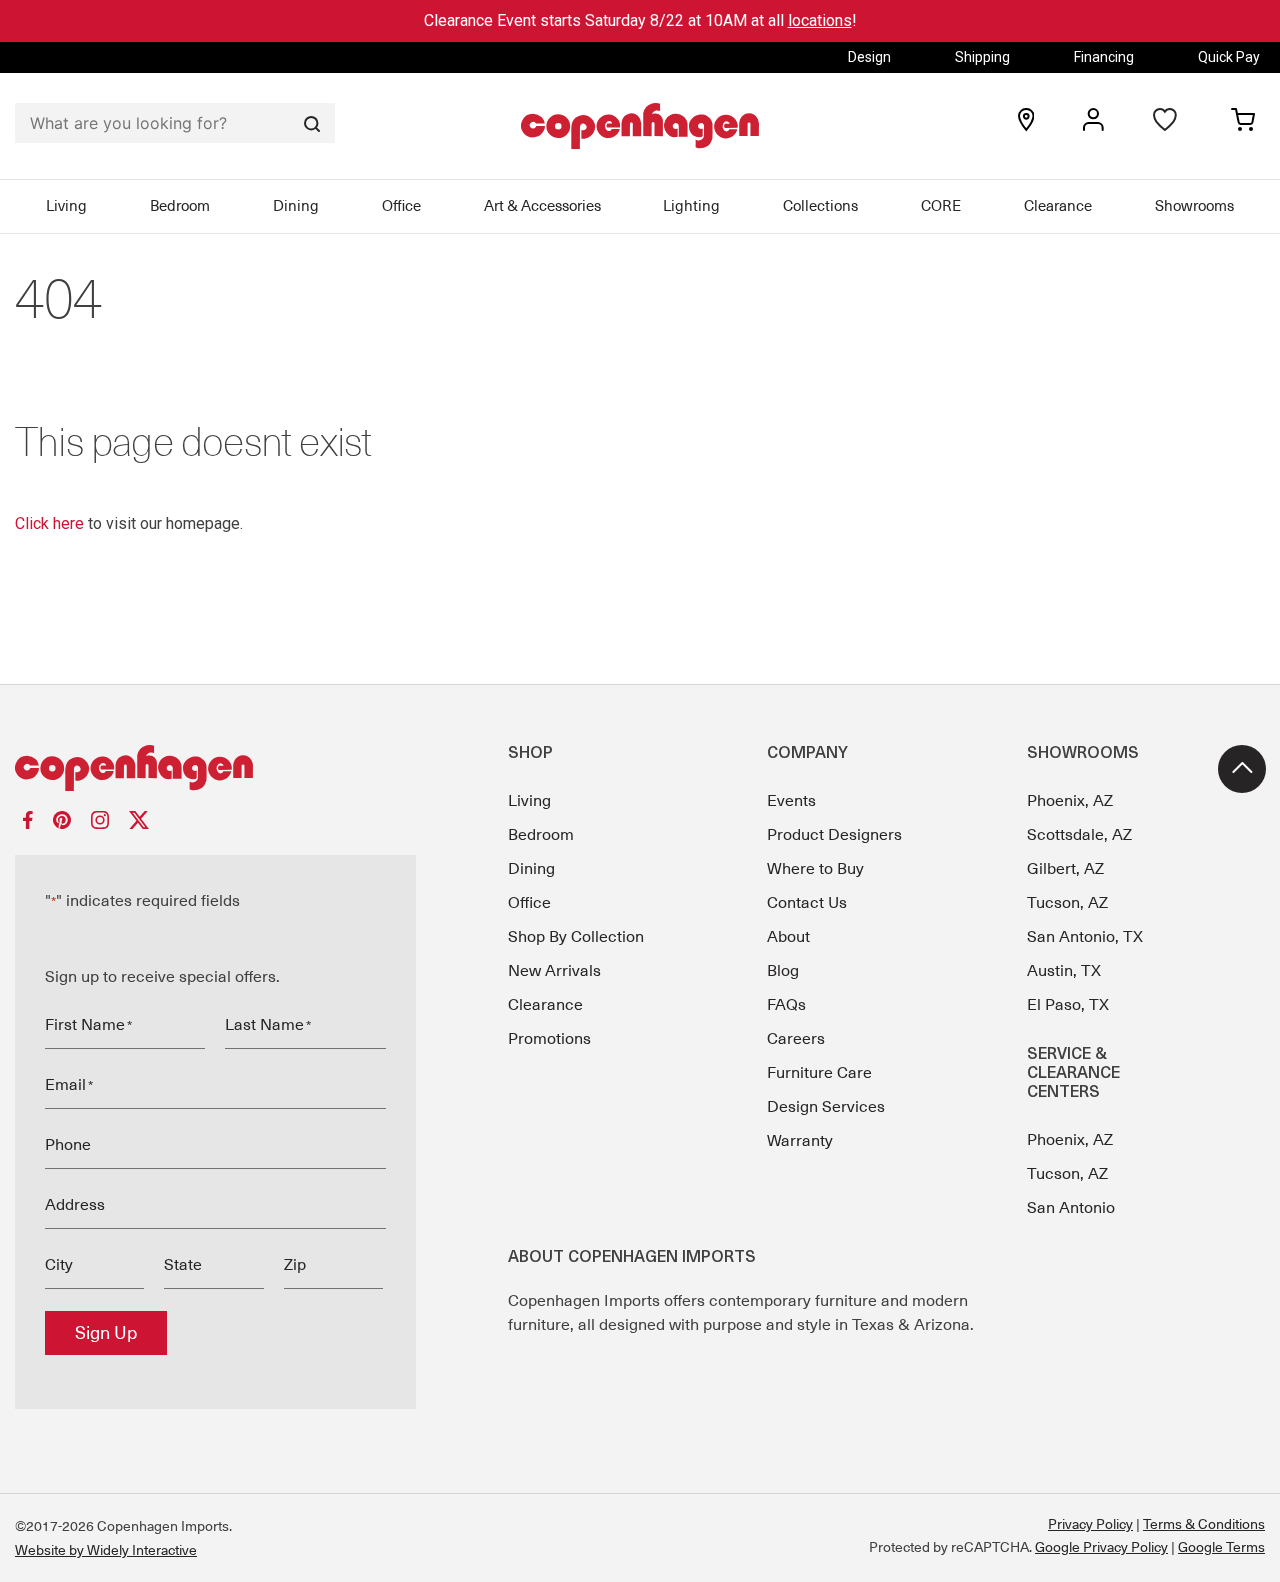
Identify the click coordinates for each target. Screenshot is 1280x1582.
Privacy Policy (1090, 1524)
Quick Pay (1229, 57)
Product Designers (834, 835)
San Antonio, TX (1085, 937)
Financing (1104, 57)
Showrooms (1194, 206)
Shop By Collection (576, 937)
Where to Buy (815, 869)
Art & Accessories (542, 206)
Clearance (1058, 206)
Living (66, 206)
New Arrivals (554, 971)
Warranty (800, 1141)
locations (820, 20)
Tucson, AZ (1067, 903)
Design (869, 57)
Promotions (549, 1039)
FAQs (786, 1005)
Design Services (826, 1107)
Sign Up (106, 1333)
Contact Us (807, 903)
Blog (783, 971)
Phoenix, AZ (1070, 801)
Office (401, 206)
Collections (820, 206)
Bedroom (180, 206)
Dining (296, 206)
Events (791, 801)
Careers (796, 1039)
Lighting (691, 206)
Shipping (982, 57)
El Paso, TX (1068, 1005)
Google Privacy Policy (1101, 1547)
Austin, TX (1064, 971)
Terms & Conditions (1204, 1524)
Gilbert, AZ (1065, 869)
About (788, 937)
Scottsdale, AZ (1079, 835)
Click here (49, 523)
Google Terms (1221, 1547)
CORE (941, 206)
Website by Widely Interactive (106, 1550)
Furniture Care (819, 1073)
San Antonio (1071, 1208)
